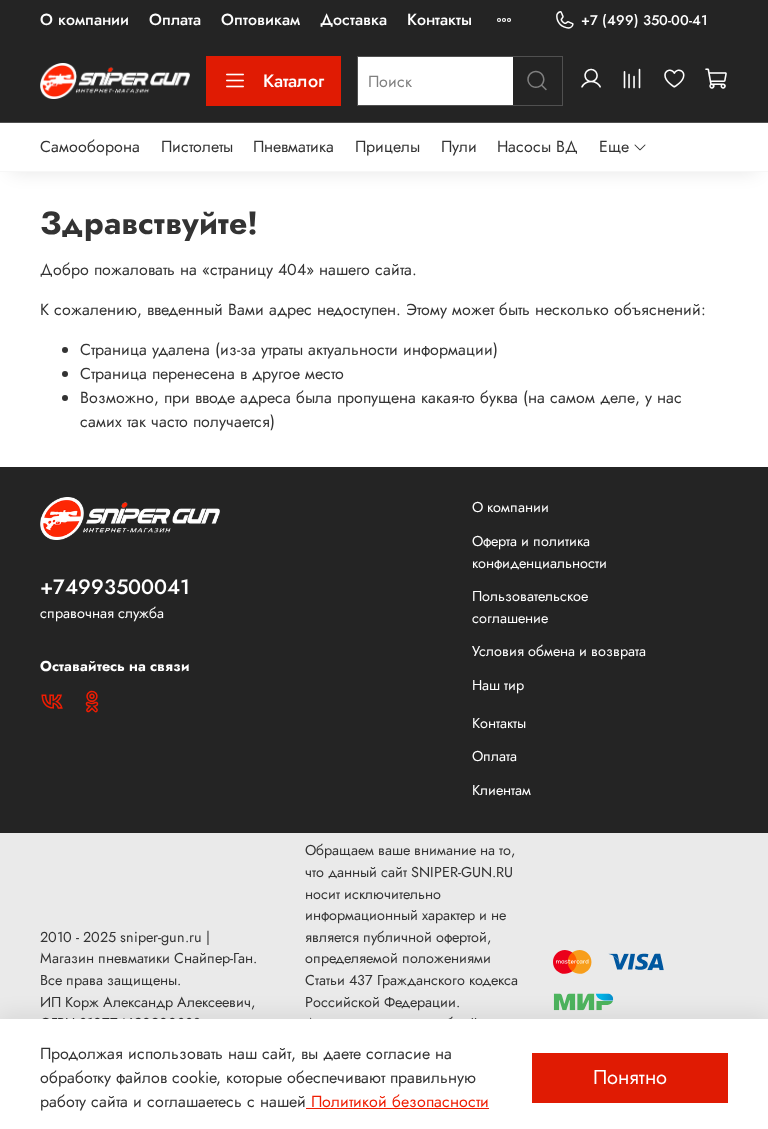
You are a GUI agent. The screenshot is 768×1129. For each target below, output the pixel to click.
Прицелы (387, 146)
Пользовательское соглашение (530, 607)
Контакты (439, 19)
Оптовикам (260, 19)
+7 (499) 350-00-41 (644, 20)
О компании (84, 19)
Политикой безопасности (397, 1101)
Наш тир (498, 685)
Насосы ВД (537, 146)
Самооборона (90, 146)
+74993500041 (115, 587)
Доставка (353, 19)
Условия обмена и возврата (559, 651)
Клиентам (501, 790)
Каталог (293, 81)
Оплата (175, 19)
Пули (459, 146)
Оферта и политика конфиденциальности (539, 552)
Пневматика (293, 146)
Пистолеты (197, 146)
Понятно (630, 1077)
